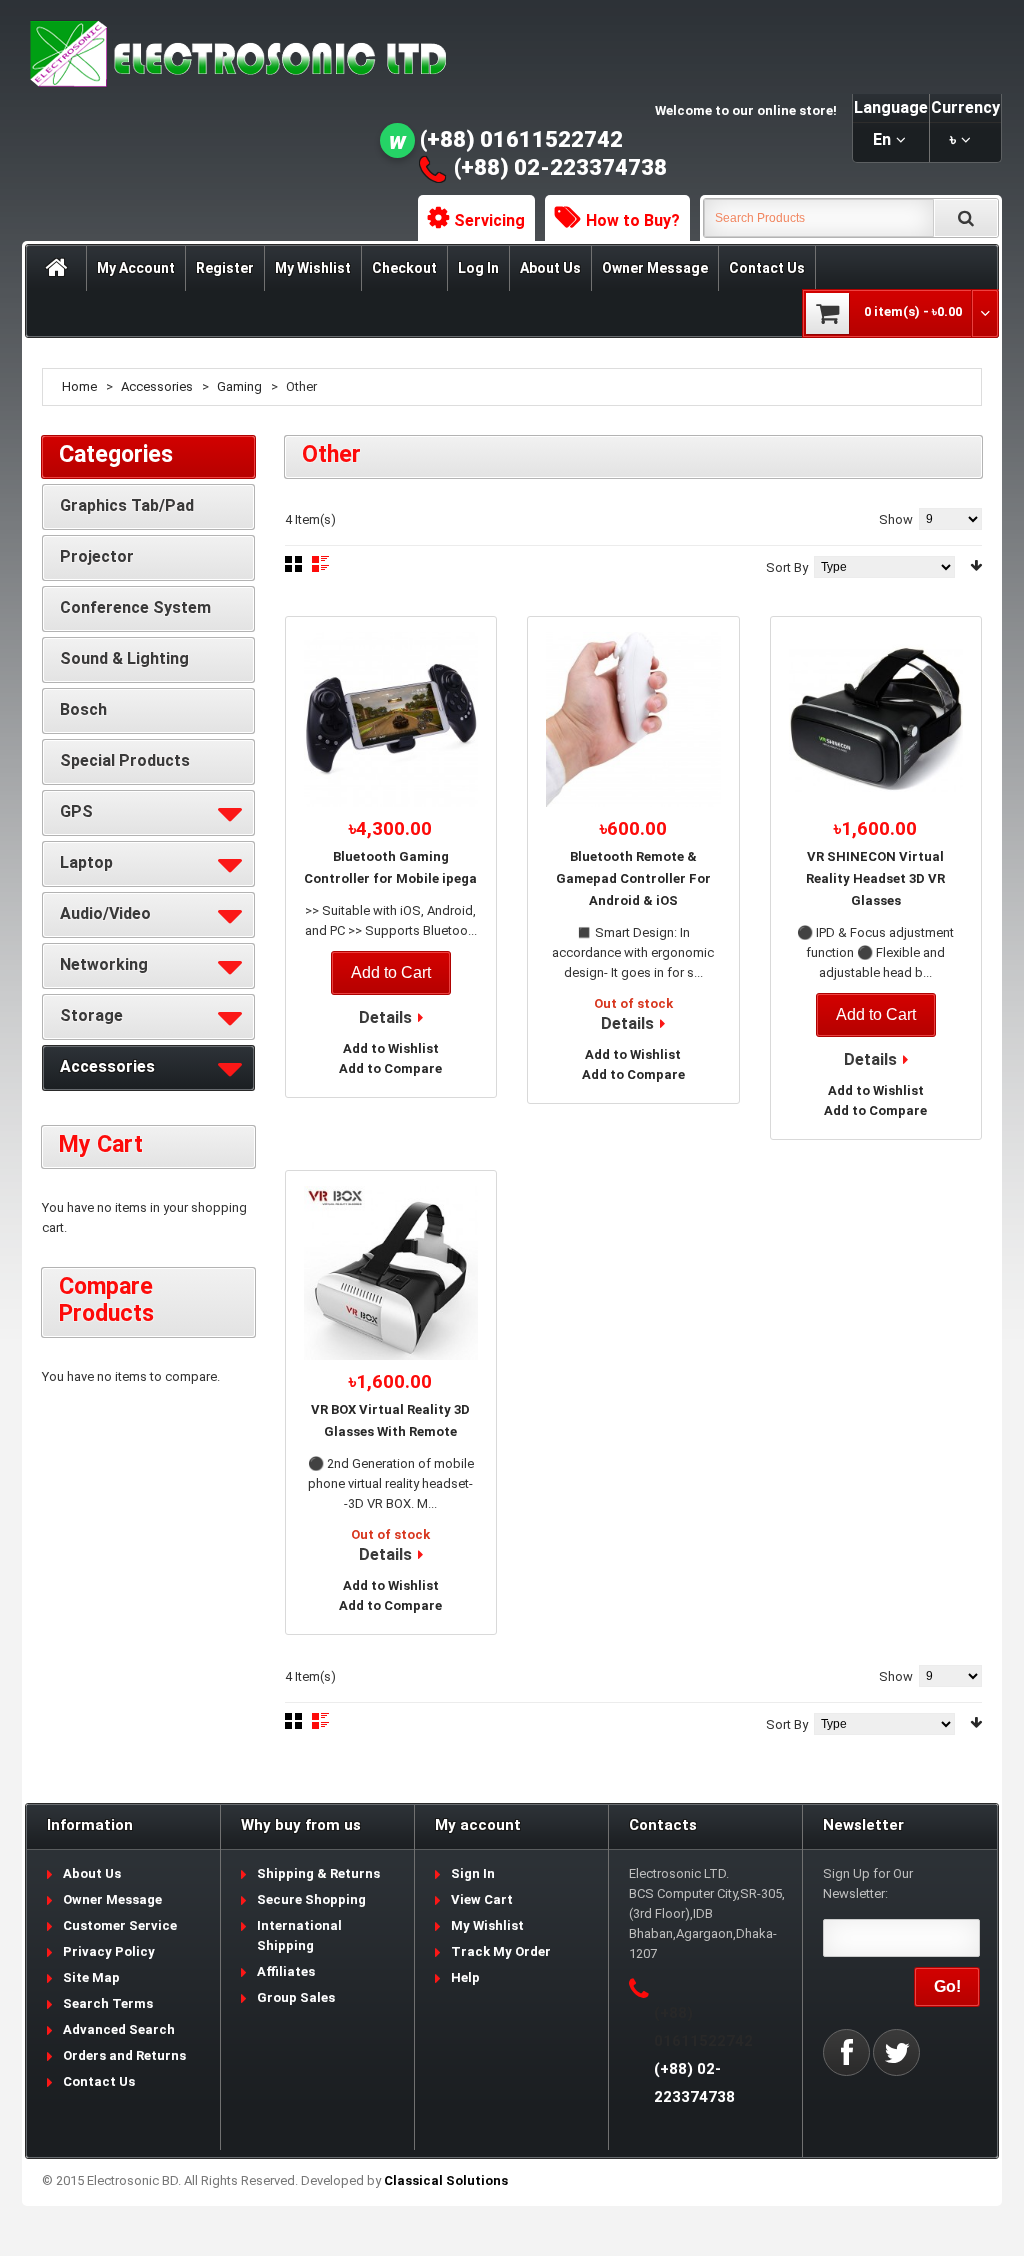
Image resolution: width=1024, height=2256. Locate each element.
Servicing (489, 220)
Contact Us (767, 268)
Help (465, 1977)
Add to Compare (390, 1068)
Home (79, 386)
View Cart (482, 1899)
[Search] (966, 218)
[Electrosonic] (234, 54)
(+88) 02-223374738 (560, 167)
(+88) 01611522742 (521, 139)
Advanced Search (119, 2029)
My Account (136, 268)
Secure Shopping (311, 1899)
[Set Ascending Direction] (976, 565)
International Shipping (299, 1935)
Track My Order (501, 1951)
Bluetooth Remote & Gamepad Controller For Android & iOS (633, 878)
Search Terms (108, 2003)
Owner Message (655, 268)
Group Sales (296, 1997)
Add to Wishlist (391, 1048)
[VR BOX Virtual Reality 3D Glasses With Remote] (391, 1273)
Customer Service (120, 1925)
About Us (550, 268)
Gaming (239, 386)
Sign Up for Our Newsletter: (868, 1883)
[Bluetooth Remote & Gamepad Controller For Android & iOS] (633, 719)
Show (896, 519)
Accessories (157, 386)
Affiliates (286, 1971)
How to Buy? (633, 220)
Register (225, 268)
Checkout (404, 268)
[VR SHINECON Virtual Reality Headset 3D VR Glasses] (876, 719)
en (882, 139)
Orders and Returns (124, 2055)
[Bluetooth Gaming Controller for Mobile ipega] (391, 719)
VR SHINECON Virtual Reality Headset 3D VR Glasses (875, 878)
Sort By (787, 567)
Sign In (473, 1873)
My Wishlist (313, 268)
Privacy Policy (109, 1951)
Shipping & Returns (318, 1873)
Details (385, 1017)
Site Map (91, 1977)
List (320, 564)
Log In (478, 268)
